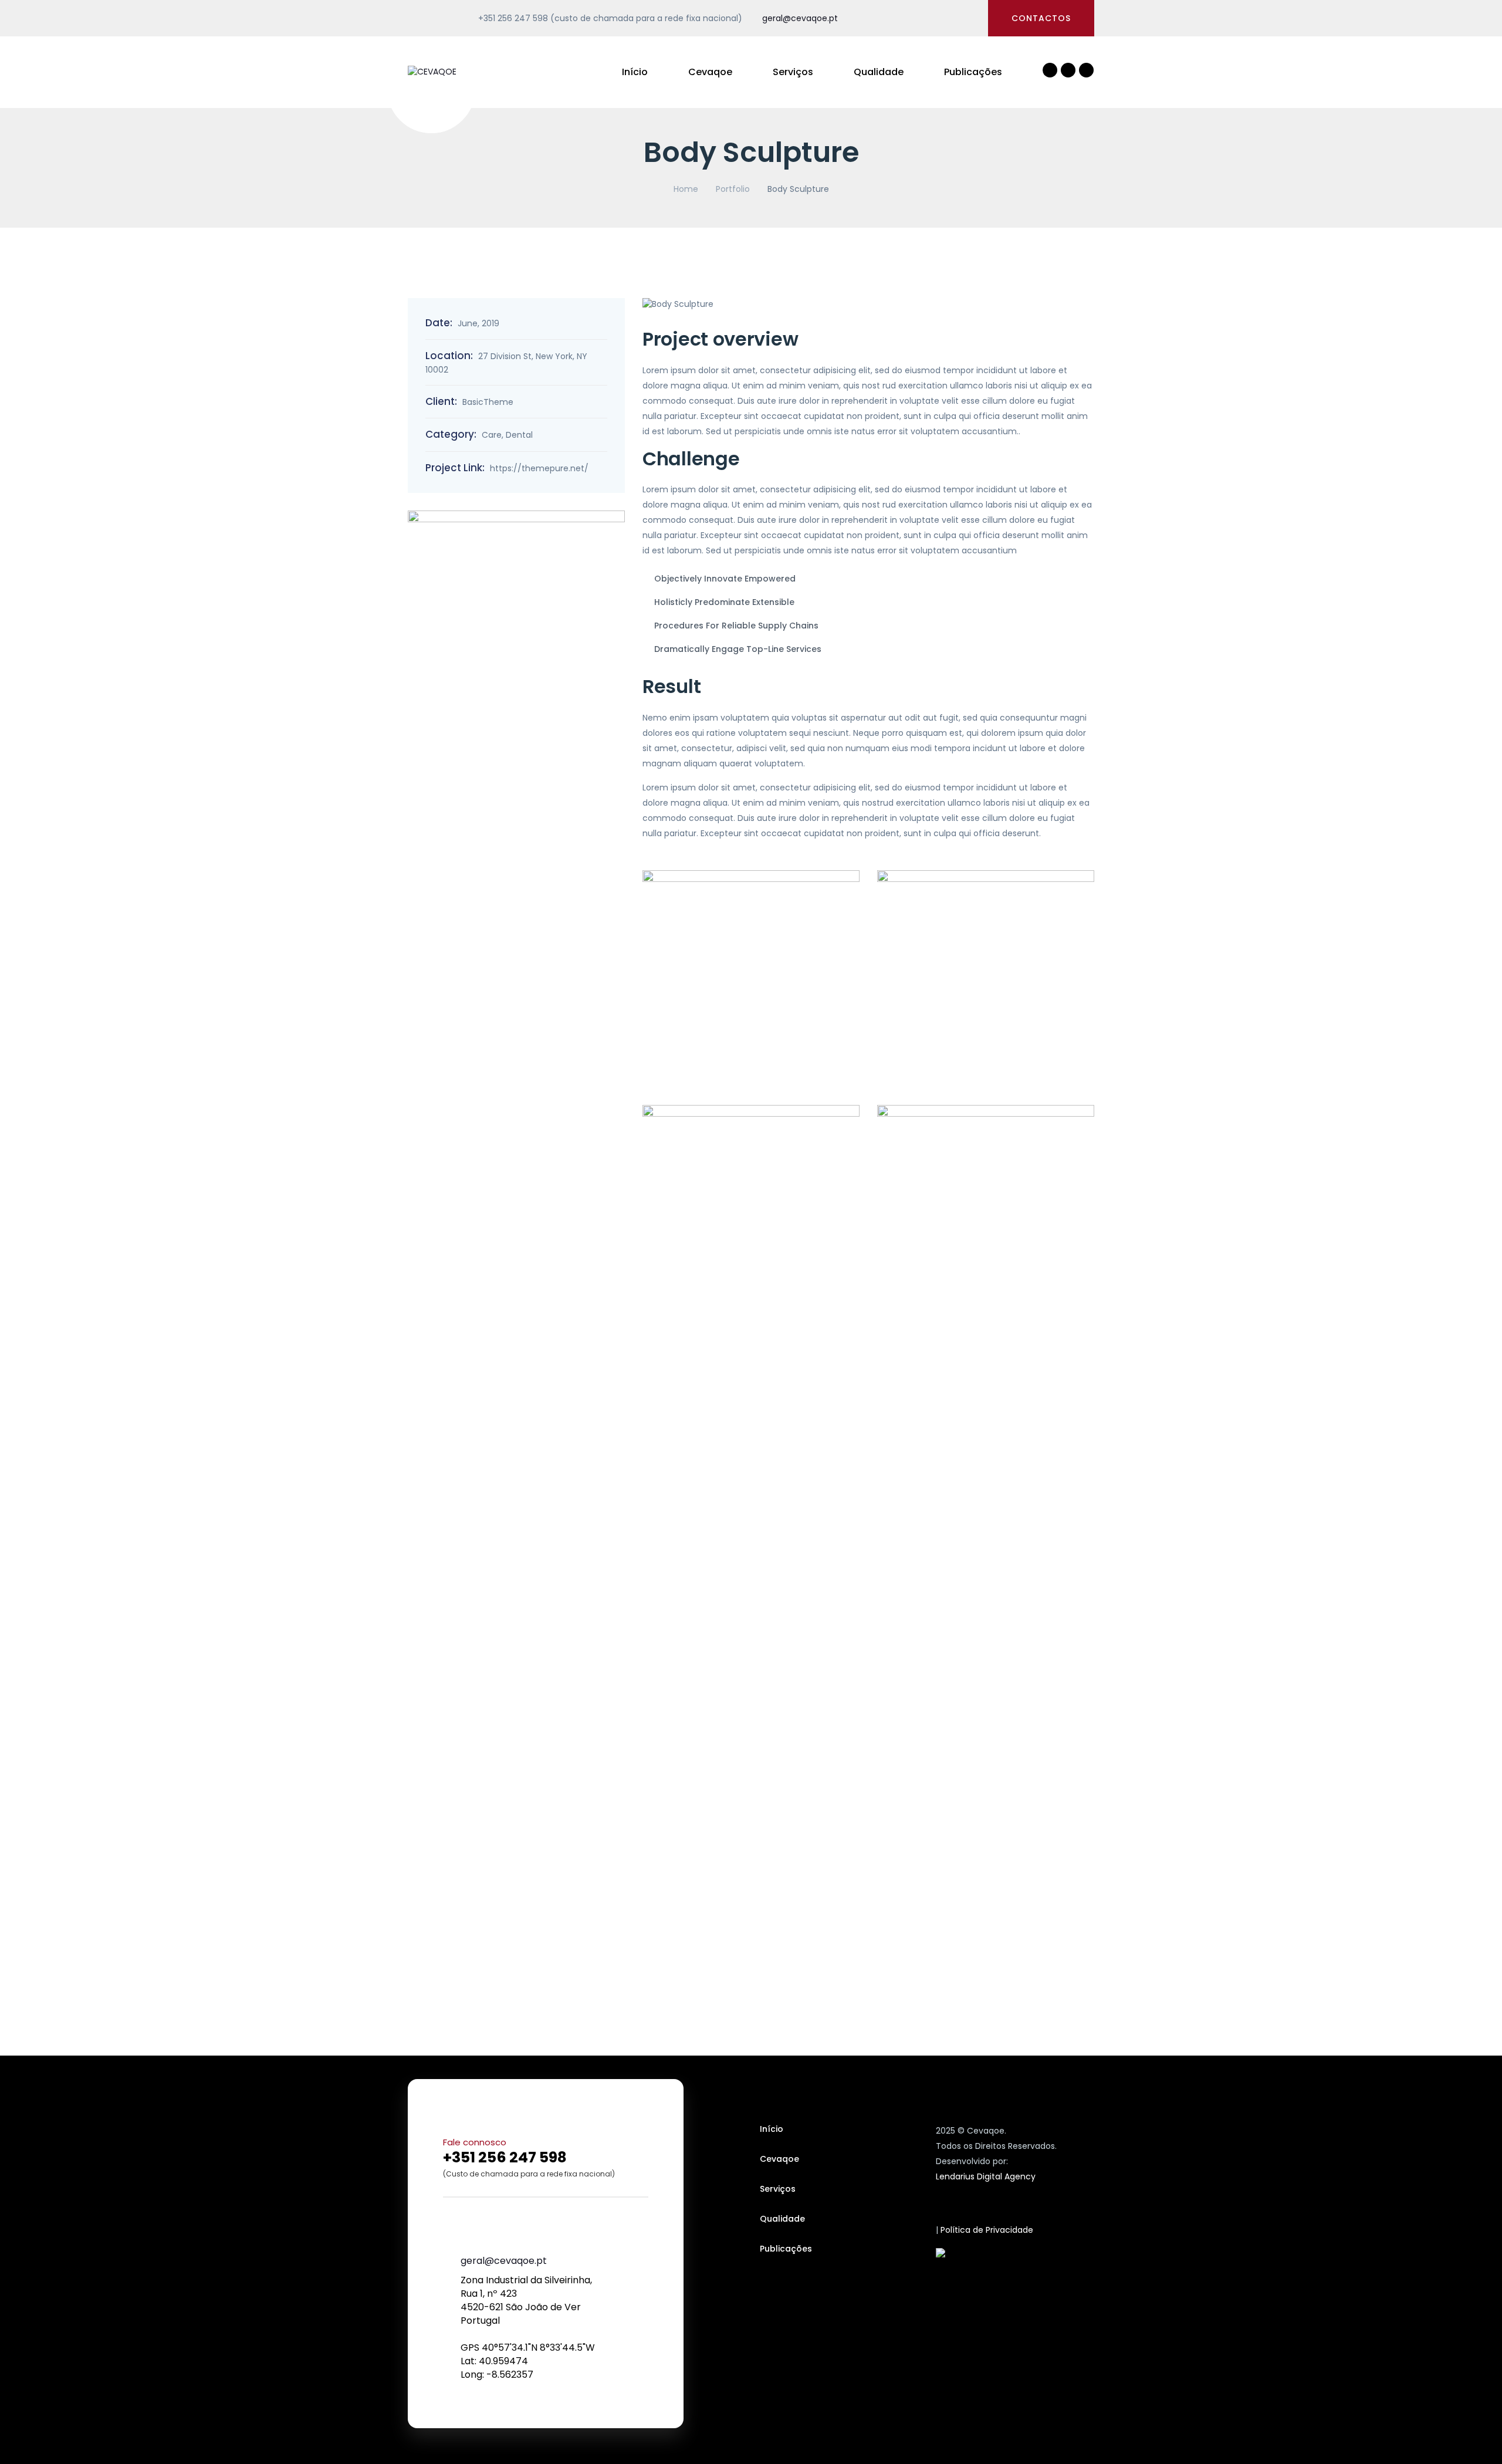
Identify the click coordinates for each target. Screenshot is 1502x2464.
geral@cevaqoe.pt (800, 18)
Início (635, 72)
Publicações (973, 72)
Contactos (1041, 18)
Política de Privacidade (987, 2230)
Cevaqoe (710, 72)
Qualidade (879, 72)
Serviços (793, 72)
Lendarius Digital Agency (986, 2176)
